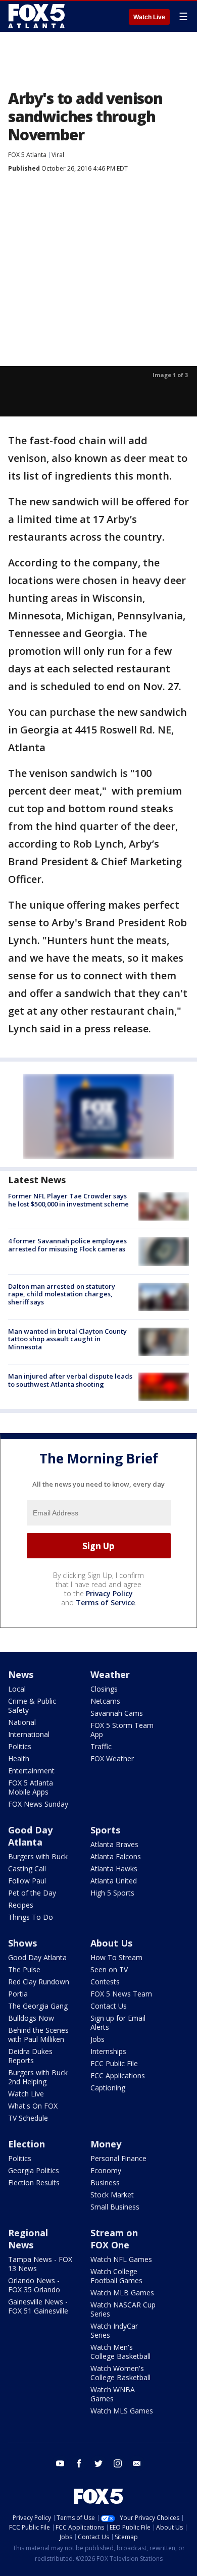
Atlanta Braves (114, 1844)
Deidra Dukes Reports (30, 2056)
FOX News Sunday (38, 1804)
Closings (104, 1689)
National (22, 1722)
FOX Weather (112, 1758)
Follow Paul (27, 1881)
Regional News (28, 2239)
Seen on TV (109, 1969)
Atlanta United (114, 1881)
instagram (118, 2463)
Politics (20, 1746)
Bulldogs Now (31, 2018)
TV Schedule (28, 2118)
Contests (105, 1982)
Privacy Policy (109, 1593)
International (29, 1734)
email (137, 2463)
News (21, 1674)
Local (17, 1689)
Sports (105, 1830)
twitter (98, 2463)
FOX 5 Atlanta (27, 155)
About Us (111, 1943)
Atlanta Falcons (116, 1856)
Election (27, 2144)
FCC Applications (118, 2075)
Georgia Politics (34, 2170)
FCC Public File (114, 2063)
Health (19, 1758)
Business (105, 2183)
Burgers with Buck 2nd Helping (38, 2077)
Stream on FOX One (114, 2239)
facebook (79, 2463)
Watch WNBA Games (113, 2394)
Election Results (34, 2183)
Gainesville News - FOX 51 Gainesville (38, 2306)
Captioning (108, 2088)
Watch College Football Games (116, 2276)
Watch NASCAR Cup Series (123, 2309)
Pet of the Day (32, 1893)
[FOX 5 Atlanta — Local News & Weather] (37, 16)
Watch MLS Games (122, 2411)
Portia (18, 1994)
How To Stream (116, 1957)
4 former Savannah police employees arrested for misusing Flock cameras (67, 1245)
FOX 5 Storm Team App (122, 1730)
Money (106, 2144)
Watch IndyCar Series (114, 2330)
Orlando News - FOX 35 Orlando (34, 2285)
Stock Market (112, 2195)
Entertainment (31, 1771)
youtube (60, 2463)
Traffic (101, 1746)
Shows (22, 1943)
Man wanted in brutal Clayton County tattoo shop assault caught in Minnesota (67, 1339)
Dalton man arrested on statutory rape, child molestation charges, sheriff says (62, 1294)
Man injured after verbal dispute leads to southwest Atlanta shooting (70, 1380)
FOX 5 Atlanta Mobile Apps (31, 1787)
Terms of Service (105, 1602)
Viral (58, 155)
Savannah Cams (117, 1713)
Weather (110, 1674)
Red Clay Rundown (39, 1982)
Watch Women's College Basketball (120, 2373)
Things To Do (31, 1917)
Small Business (115, 2207)
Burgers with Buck (38, 1856)
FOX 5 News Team (121, 1994)
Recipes (21, 1905)
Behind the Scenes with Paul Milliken (38, 2035)
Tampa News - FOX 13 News (40, 2264)
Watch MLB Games (122, 2293)
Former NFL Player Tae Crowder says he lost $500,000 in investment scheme (68, 1200)
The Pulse (24, 1969)
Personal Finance (118, 2158)
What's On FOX (33, 2106)
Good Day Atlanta (30, 1836)
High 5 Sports (112, 1893)
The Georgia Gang (38, 2006)
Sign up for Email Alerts (118, 2022)
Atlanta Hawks (114, 1869)
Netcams (105, 1701)
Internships (108, 2051)
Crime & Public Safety (32, 1705)
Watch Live (149, 17)
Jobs (97, 2039)
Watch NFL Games (121, 2259)
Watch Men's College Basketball (120, 2352)
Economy (106, 2170)
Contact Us (109, 2006)
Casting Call (27, 1869)
